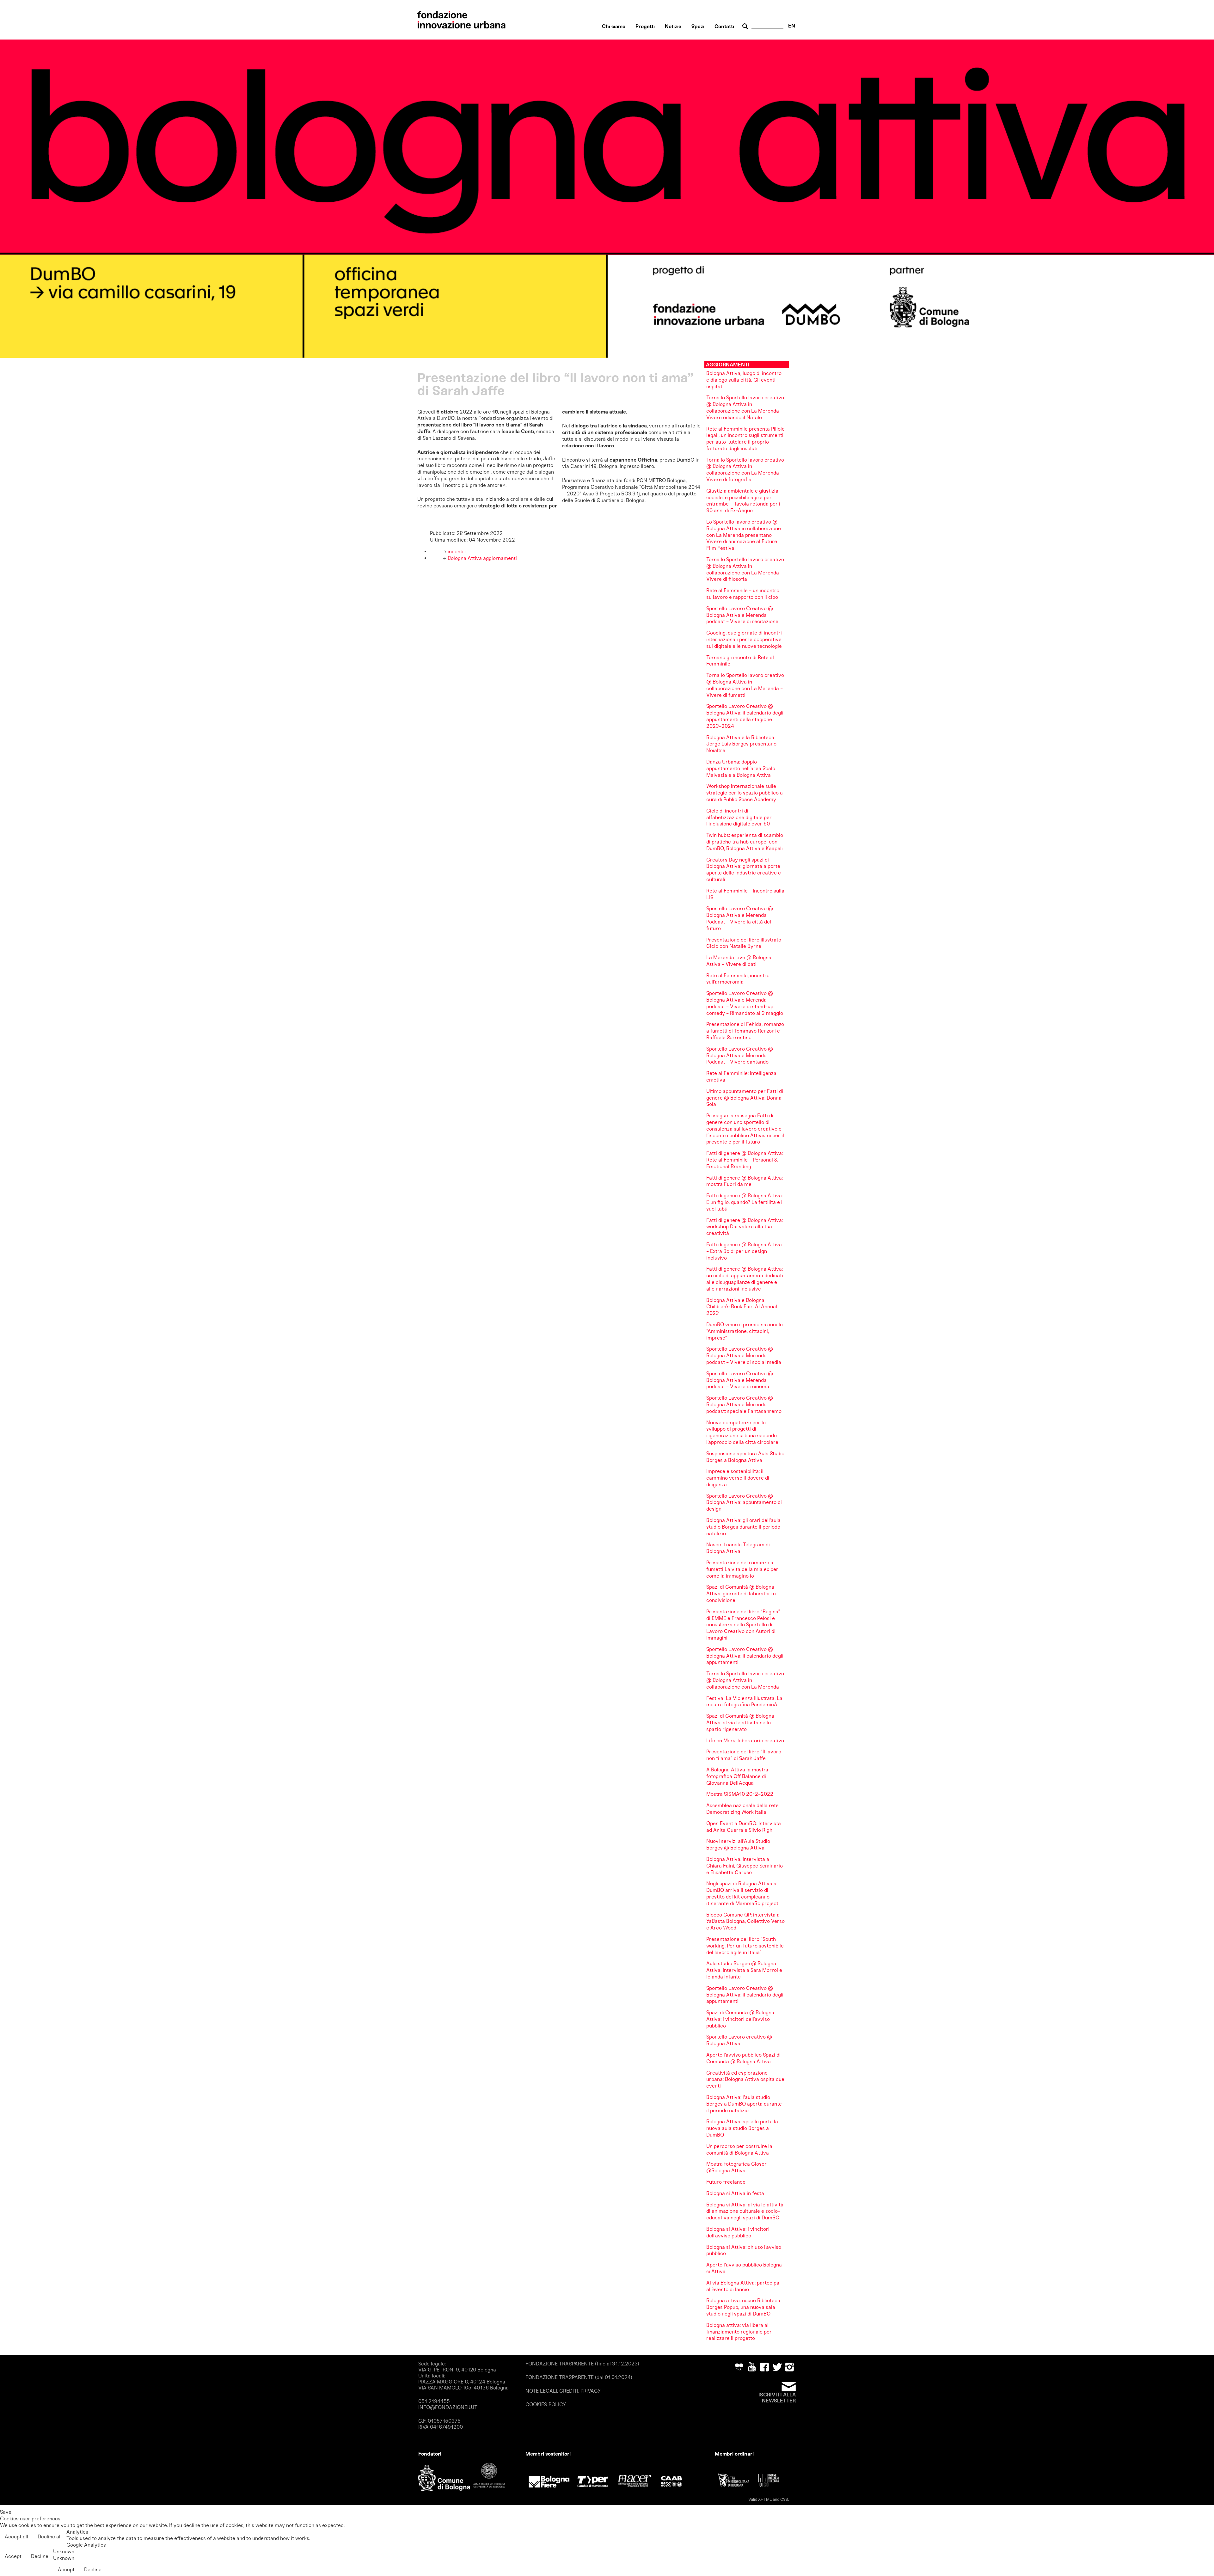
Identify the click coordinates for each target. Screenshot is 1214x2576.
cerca (746, 26)
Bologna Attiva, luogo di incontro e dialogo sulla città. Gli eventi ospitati (744, 380)
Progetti (645, 26)
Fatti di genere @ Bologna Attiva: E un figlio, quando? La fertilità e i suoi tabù (745, 1202)
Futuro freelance (726, 2182)
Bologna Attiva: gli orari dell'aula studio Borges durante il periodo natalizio (743, 1527)
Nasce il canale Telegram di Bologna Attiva (738, 1548)
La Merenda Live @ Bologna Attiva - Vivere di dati (739, 961)
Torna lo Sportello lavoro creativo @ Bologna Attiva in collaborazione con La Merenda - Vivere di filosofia (745, 569)
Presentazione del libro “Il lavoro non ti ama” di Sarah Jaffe (744, 1755)
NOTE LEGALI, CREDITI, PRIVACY (563, 2391)
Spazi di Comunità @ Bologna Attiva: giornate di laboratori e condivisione (741, 1594)
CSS (784, 2499)
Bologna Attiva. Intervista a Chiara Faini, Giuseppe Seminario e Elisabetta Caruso (745, 1866)
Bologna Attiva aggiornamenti (482, 558)
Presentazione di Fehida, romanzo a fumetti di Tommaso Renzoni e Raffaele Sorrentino (745, 1031)
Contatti (724, 26)
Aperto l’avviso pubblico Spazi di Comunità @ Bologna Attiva (743, 2058)
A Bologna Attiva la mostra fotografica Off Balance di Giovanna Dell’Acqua (737, 1776)
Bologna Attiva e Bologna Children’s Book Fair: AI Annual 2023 (742, 1307)
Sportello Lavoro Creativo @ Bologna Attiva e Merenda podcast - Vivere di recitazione (742, 615)
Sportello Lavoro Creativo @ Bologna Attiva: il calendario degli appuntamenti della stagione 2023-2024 (745, 716)
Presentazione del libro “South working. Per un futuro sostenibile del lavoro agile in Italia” (745, 1946)
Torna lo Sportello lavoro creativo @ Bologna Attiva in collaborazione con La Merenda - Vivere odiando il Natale (745, 407)
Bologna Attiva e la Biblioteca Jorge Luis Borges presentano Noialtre (741, 744)
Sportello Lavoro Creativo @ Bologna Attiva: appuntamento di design (744, 1503)
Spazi (698, 26)
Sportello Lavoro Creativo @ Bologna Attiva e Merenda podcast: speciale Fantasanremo (744, 1405)
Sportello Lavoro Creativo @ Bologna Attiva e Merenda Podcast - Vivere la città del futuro (740, 918)
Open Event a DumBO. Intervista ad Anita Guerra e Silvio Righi (744, 1827)
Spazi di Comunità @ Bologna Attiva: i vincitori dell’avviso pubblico (740, 2019)
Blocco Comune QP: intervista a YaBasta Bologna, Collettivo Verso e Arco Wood (745, 1921)
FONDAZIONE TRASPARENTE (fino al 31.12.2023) (582, 2364)
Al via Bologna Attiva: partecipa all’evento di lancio (743, 2286)
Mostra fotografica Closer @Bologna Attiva (736, 2167)
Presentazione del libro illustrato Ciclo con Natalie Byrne (744, 943)
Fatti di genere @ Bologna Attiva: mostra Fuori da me (745, 1181)
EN (792, 26)
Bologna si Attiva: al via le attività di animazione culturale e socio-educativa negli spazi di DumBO (745, 2211)
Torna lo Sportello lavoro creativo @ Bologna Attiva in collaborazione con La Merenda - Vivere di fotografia (745, 470)
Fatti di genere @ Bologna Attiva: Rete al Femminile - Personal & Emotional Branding (745, 1160)
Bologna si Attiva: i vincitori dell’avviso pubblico (738, 2232)
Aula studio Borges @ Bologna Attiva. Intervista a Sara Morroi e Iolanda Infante (744, 1970)
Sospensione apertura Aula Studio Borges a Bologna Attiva (745, 1457)
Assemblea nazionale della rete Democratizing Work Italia (742, 1809)
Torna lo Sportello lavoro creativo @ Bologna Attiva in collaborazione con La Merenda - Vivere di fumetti (745, 685)
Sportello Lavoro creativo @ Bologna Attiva (739, 2040)
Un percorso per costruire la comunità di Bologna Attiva (739, 2150)
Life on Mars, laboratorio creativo (745, 1741)
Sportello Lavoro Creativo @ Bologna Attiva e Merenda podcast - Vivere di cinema (740, 1380)
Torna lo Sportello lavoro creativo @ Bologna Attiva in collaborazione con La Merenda (745, 1680)
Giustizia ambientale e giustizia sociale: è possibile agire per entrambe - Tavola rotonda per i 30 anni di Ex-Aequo (743, 501)
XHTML (765, 2499)
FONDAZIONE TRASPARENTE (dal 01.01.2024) (579, 2377)
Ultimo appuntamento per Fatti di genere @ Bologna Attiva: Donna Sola (745, 1098)
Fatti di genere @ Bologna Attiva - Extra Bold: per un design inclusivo (744, 1251)
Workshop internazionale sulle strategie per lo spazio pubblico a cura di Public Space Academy (745, 793)
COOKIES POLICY (546, 2404)
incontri (456, 552)
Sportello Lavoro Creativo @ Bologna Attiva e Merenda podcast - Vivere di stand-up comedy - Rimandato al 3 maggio (745, 1003)
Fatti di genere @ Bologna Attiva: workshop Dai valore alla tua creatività (745, 1227)
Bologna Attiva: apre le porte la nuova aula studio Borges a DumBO (742, 2128)
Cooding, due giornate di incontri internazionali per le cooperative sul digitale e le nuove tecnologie (744, 639)
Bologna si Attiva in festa (735, 2193)
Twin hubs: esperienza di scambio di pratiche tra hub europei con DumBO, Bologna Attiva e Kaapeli (745, 842)
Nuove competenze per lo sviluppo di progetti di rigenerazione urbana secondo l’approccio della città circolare (742, 1432)
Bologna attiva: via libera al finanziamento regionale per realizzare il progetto (739, 2332)
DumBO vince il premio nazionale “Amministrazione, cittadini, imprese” (745, 1331)
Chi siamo (614, 26)
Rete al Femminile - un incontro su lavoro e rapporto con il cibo (743, 594)
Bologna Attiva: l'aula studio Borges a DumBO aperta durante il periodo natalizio (744, 2104)
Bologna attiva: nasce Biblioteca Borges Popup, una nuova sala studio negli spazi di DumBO (743, 2307)
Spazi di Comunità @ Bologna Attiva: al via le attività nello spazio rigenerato (740, 1723)
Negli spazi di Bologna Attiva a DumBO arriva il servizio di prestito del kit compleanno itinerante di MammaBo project (742, 1893)
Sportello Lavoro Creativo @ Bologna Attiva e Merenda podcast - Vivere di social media (744, 1355)
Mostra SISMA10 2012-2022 (740, 1794)
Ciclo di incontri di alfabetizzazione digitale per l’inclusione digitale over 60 (739, 817)
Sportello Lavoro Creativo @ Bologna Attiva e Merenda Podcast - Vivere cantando (740, 1055)
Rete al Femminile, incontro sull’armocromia (738, 979)
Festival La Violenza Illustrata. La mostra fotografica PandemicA (744, 1702)
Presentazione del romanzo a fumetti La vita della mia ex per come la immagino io (742, 1569)
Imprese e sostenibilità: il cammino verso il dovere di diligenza (738, 1478)
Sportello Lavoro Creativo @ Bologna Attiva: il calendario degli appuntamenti (745, 1656)
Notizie (673, 26)
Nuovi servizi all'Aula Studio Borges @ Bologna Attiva (738, 1844)
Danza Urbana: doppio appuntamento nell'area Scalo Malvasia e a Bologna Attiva (741, 768)
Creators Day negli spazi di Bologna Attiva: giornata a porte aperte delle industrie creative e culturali (744, 870)
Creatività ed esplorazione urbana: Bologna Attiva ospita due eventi (745, 2079)
